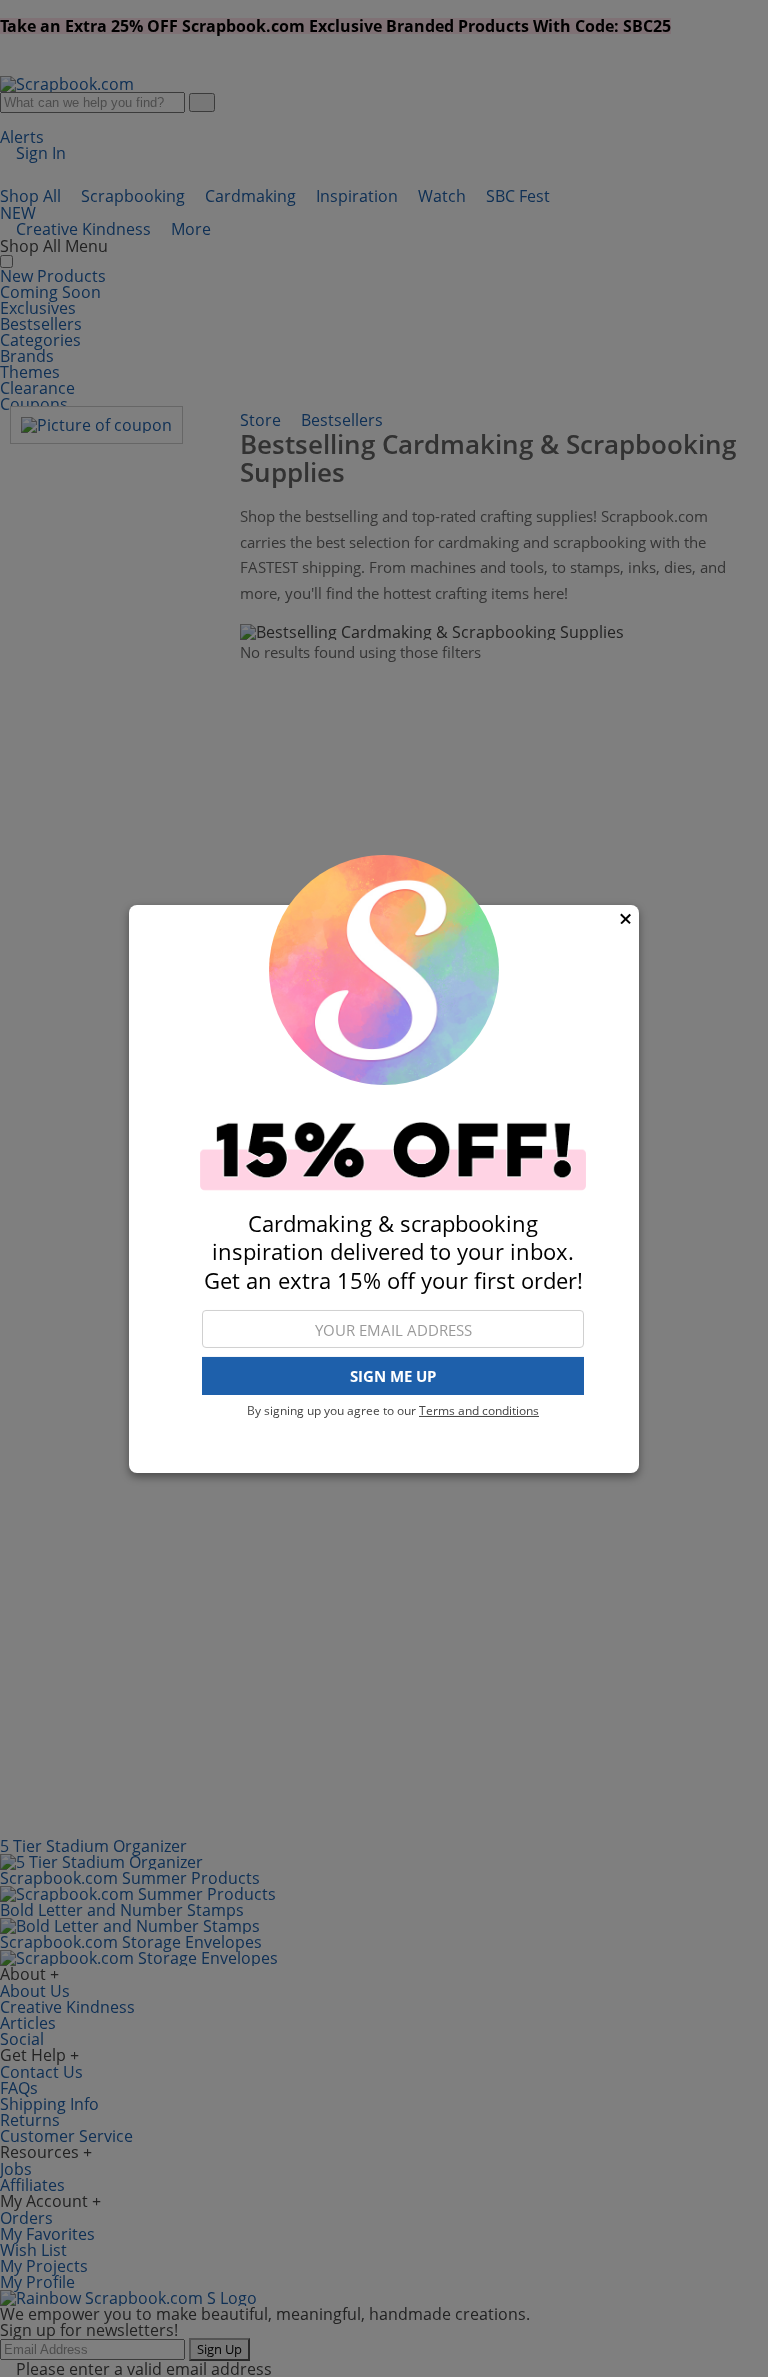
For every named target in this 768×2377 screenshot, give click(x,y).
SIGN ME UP (393, 1376)
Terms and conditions (479, 1410)
